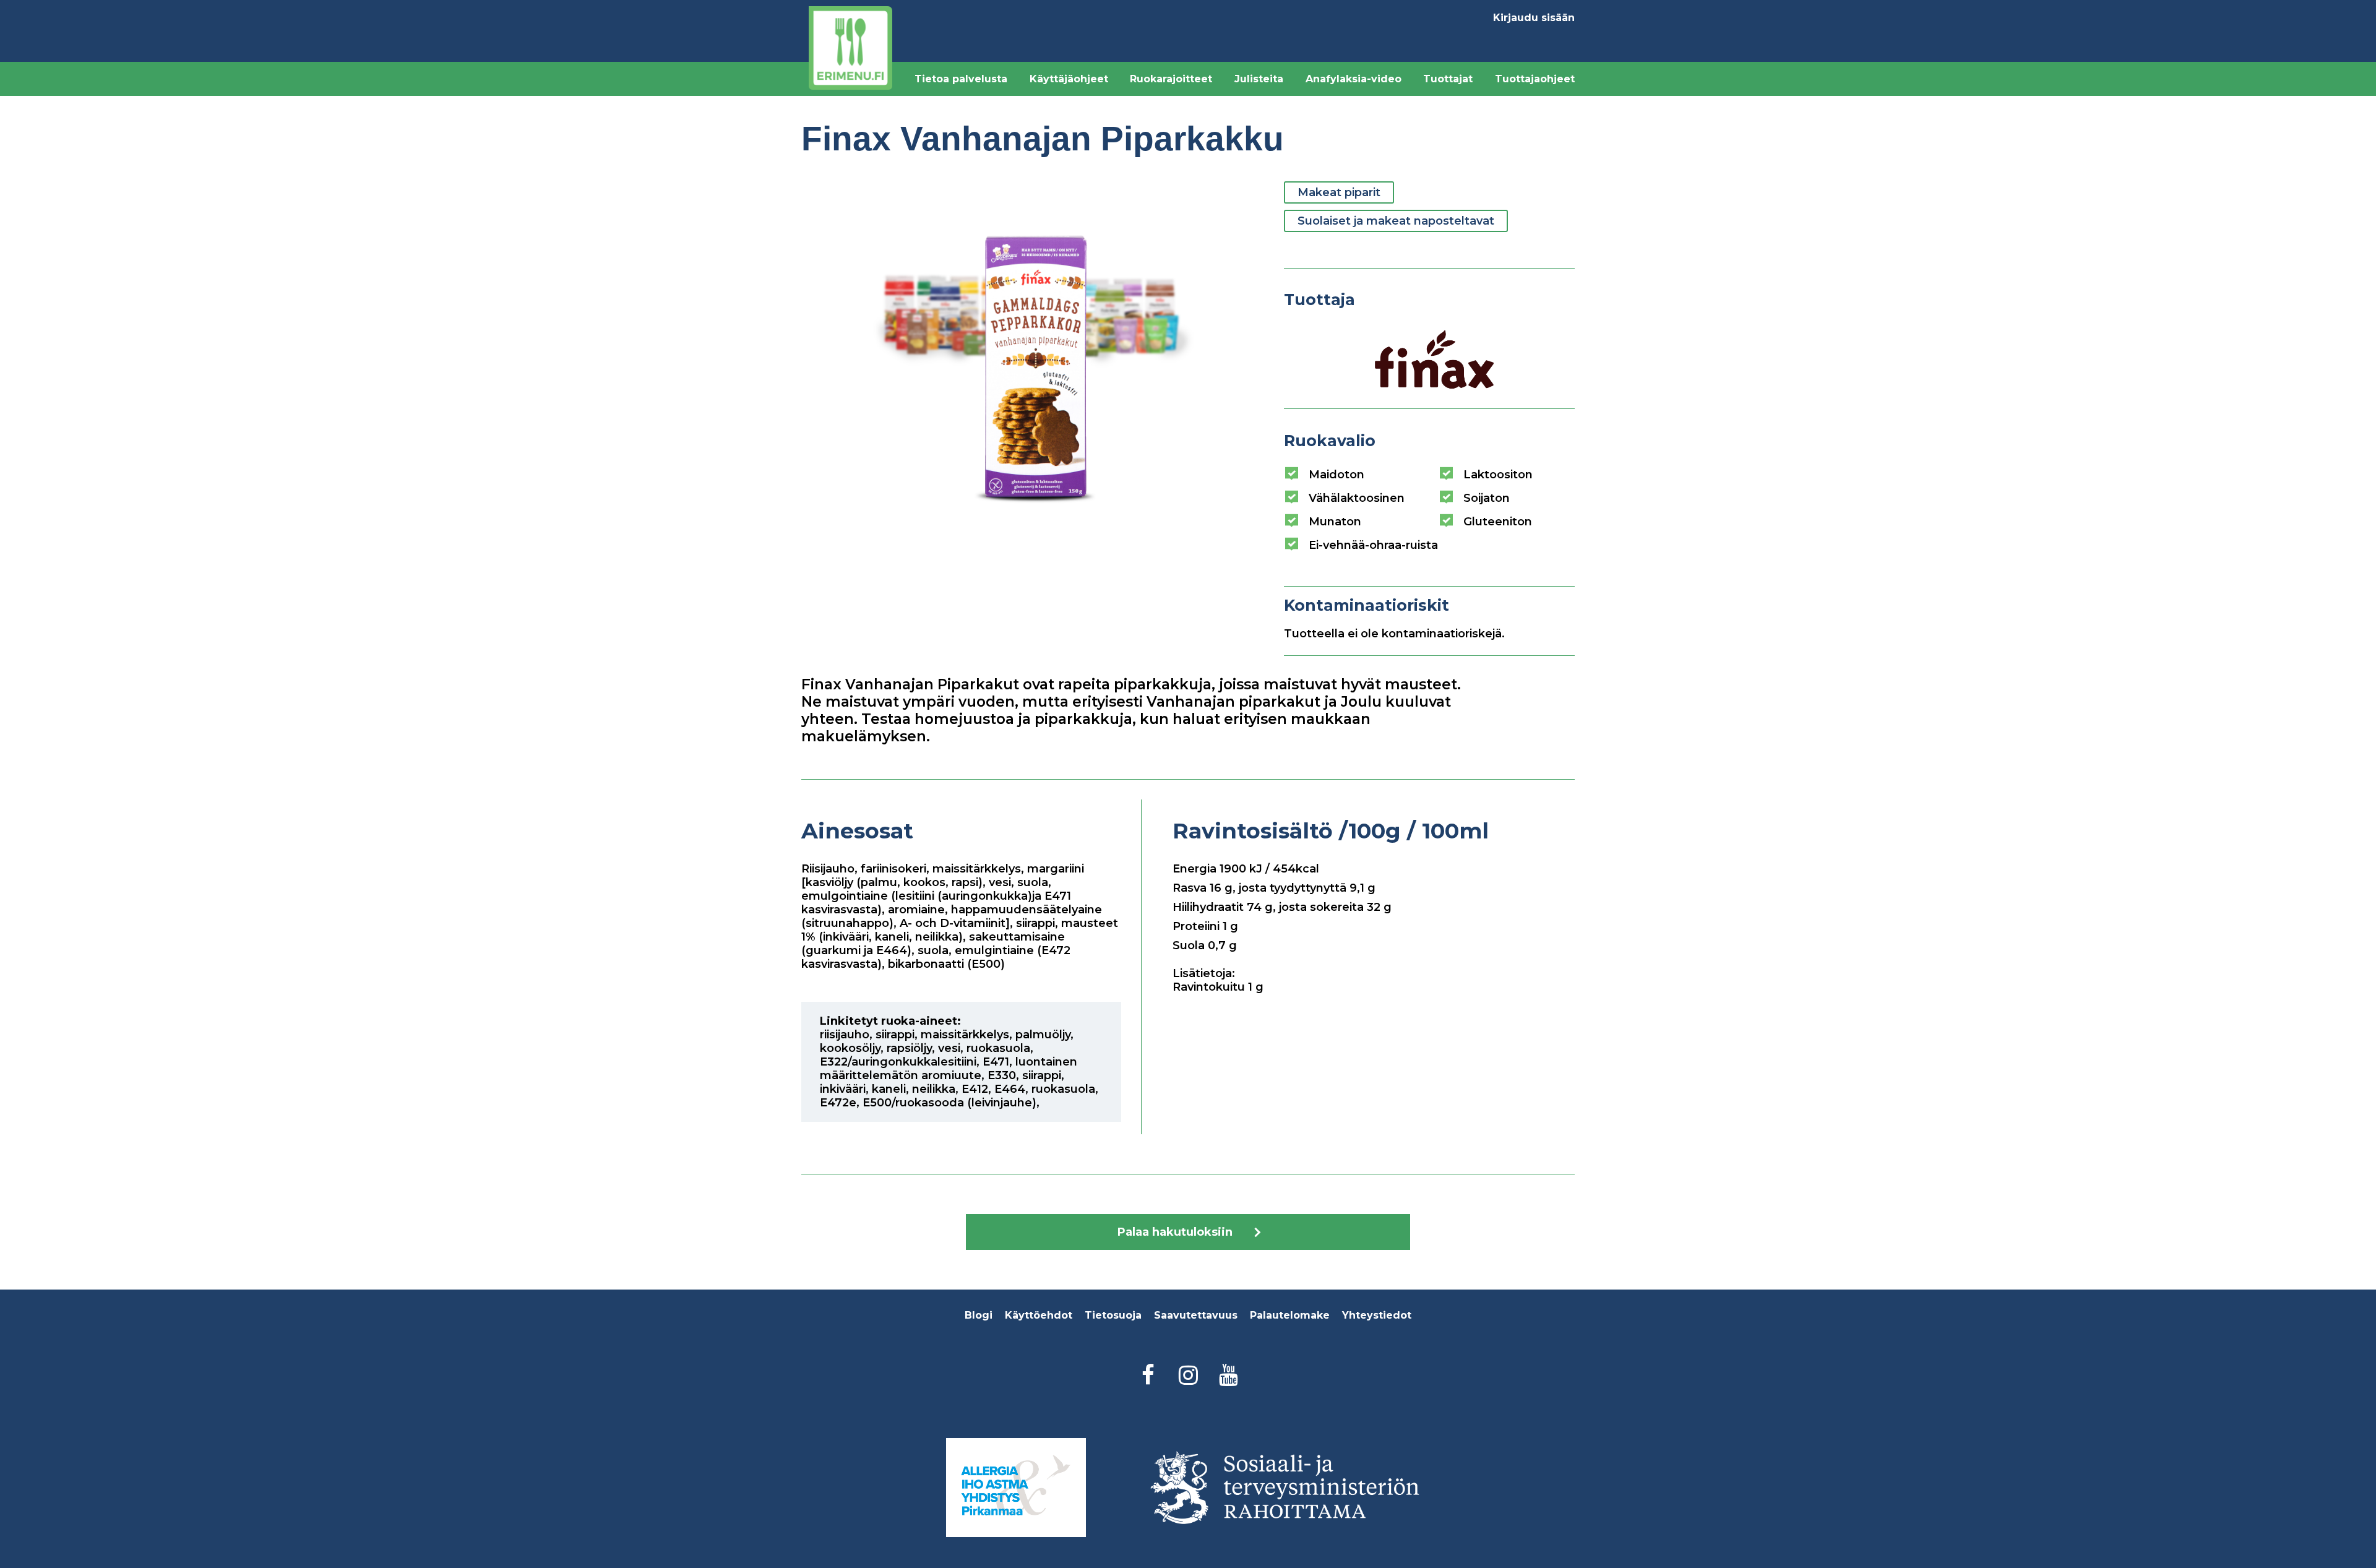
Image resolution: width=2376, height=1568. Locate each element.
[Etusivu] (850, 48)
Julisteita (1259, 79)
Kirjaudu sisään (1534, 18)
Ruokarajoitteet (1171, 79)
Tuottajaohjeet (1535, 79)
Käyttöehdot (1039, 1315)
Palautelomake (1290, 1315)
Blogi (979, 1315)
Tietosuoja (1113, 1315)
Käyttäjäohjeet (1069, 79)
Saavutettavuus (1196, 1315)
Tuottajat (1448, 79)
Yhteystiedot (1377, 1315)
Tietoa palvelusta (961, 79)
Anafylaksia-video (1354, 79)
